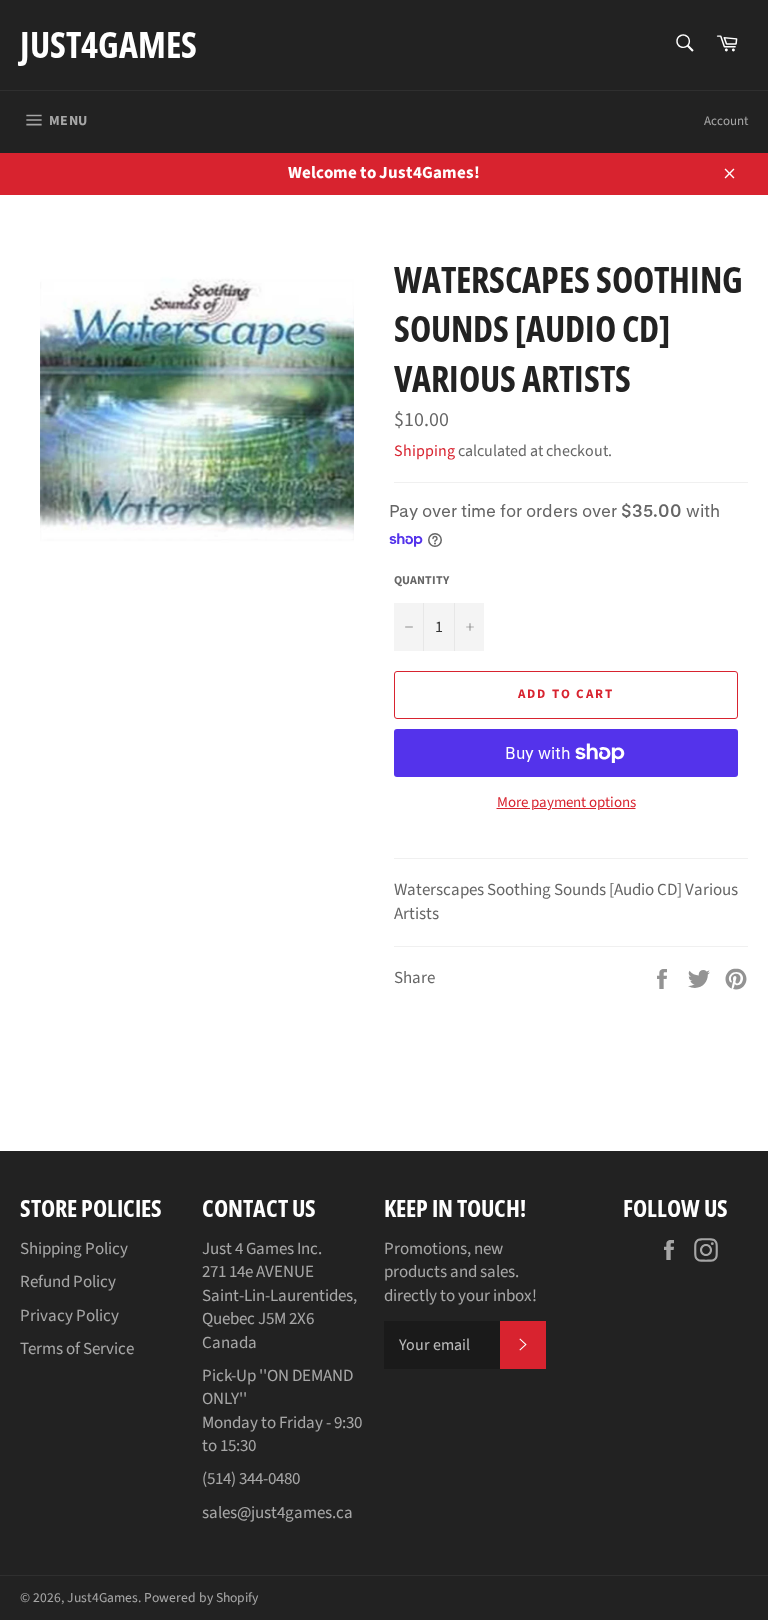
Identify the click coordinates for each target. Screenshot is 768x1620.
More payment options (566, 803)
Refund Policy (68, 1282)
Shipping (424, 451)
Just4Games (108, 44)
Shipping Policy (74, 1249)
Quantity (421, 581)
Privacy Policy (69, 1316)
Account (726, 121)
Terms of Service (77, 1349)
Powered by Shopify (201, 1597)
